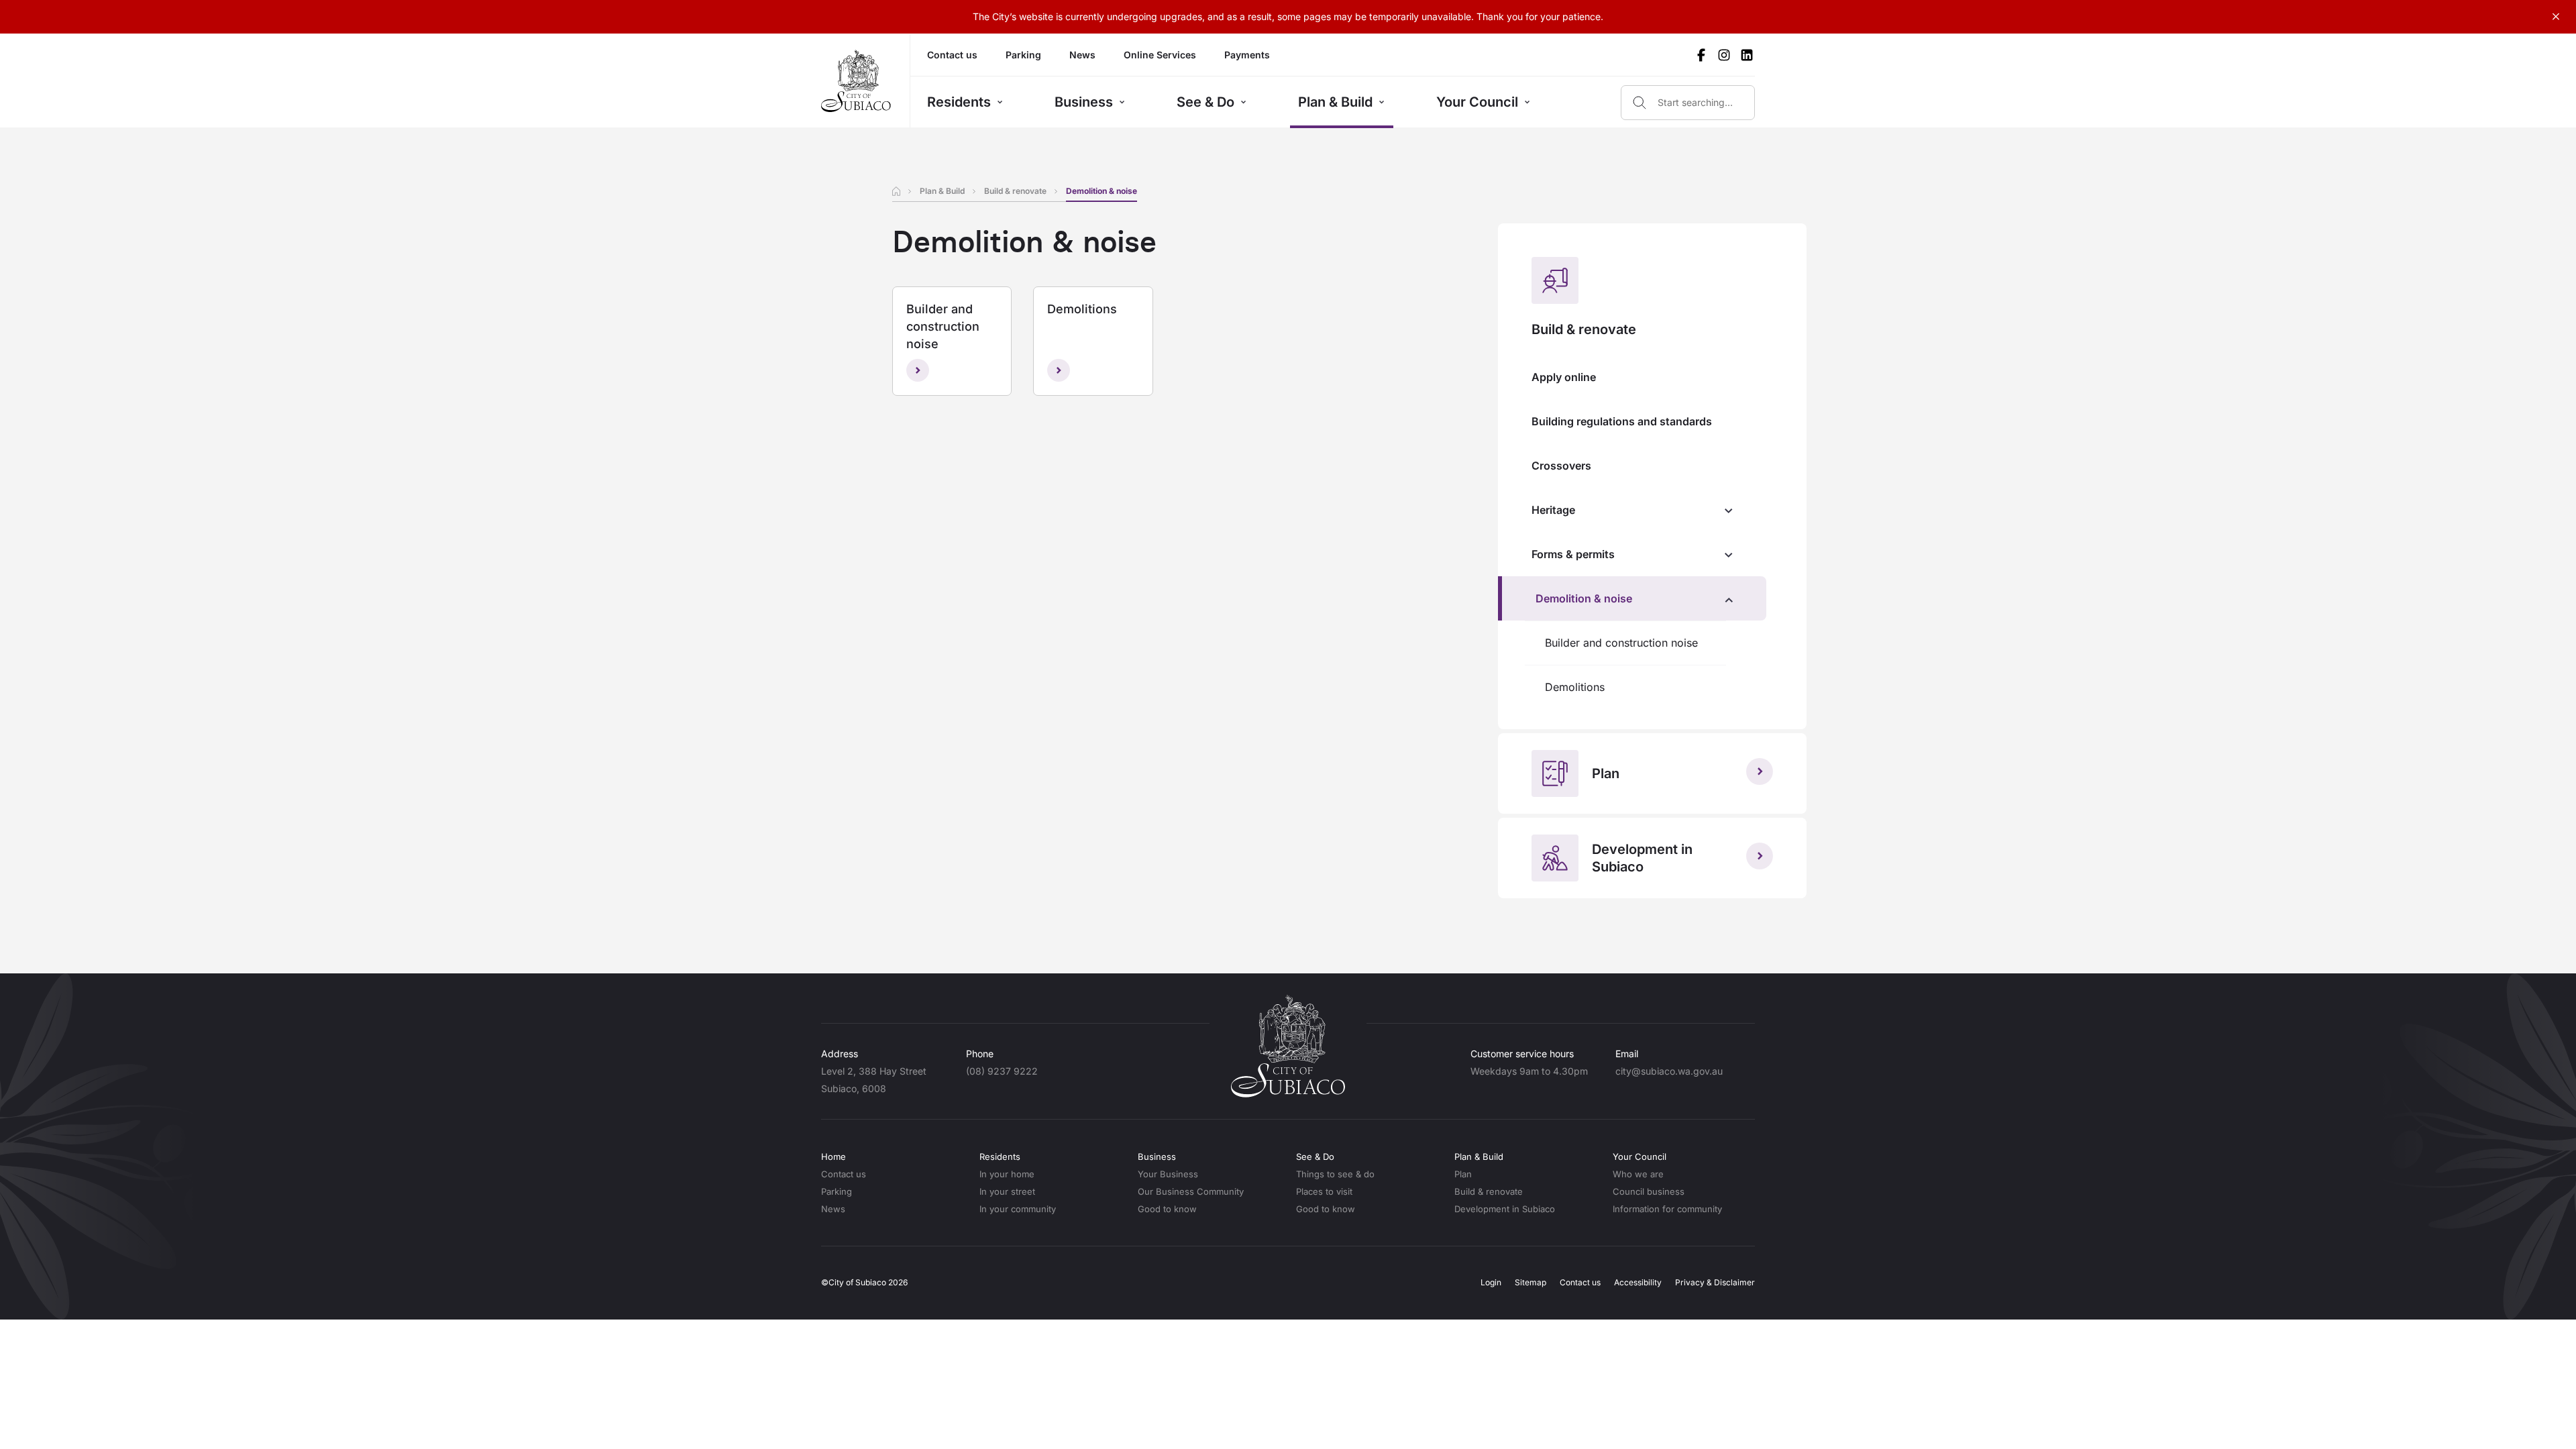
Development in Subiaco (1505, 1209)
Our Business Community (1191, 1191)
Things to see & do (1335, 1174)
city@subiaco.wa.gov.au (1669, 1071)
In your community (1018, 1209)
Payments (1247, 55)
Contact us (952, 55)
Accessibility (1638, 1282)
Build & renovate (1015, 191)
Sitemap (1531, 1282)
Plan (1463, 1174)
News (1082, 55)
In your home (1007, 1174)
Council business (1649, 1191)
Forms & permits (1573, 554)
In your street (1007, 1191)
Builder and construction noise (1621, 643)
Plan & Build (1335, 102)
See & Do (1205, 102)
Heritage (1553, 510)
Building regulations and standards (1622, 421)
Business (1084, 102)
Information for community (1667, 1209)
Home (834, 1157)
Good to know (1167, 1209)
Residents (959, 102)
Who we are (1638, 1174)
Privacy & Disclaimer (1715, 1282)
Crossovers (1561, 466)
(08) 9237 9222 (1002, 1071)
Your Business (1168, 1174)
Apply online (1564, 377)
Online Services (1160, 55)
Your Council (1477, 102)
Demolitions (1575, 687)
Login (1491, 1282)
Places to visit (1324, 1191)
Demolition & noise (1584, 598)
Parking (1023, 55)
